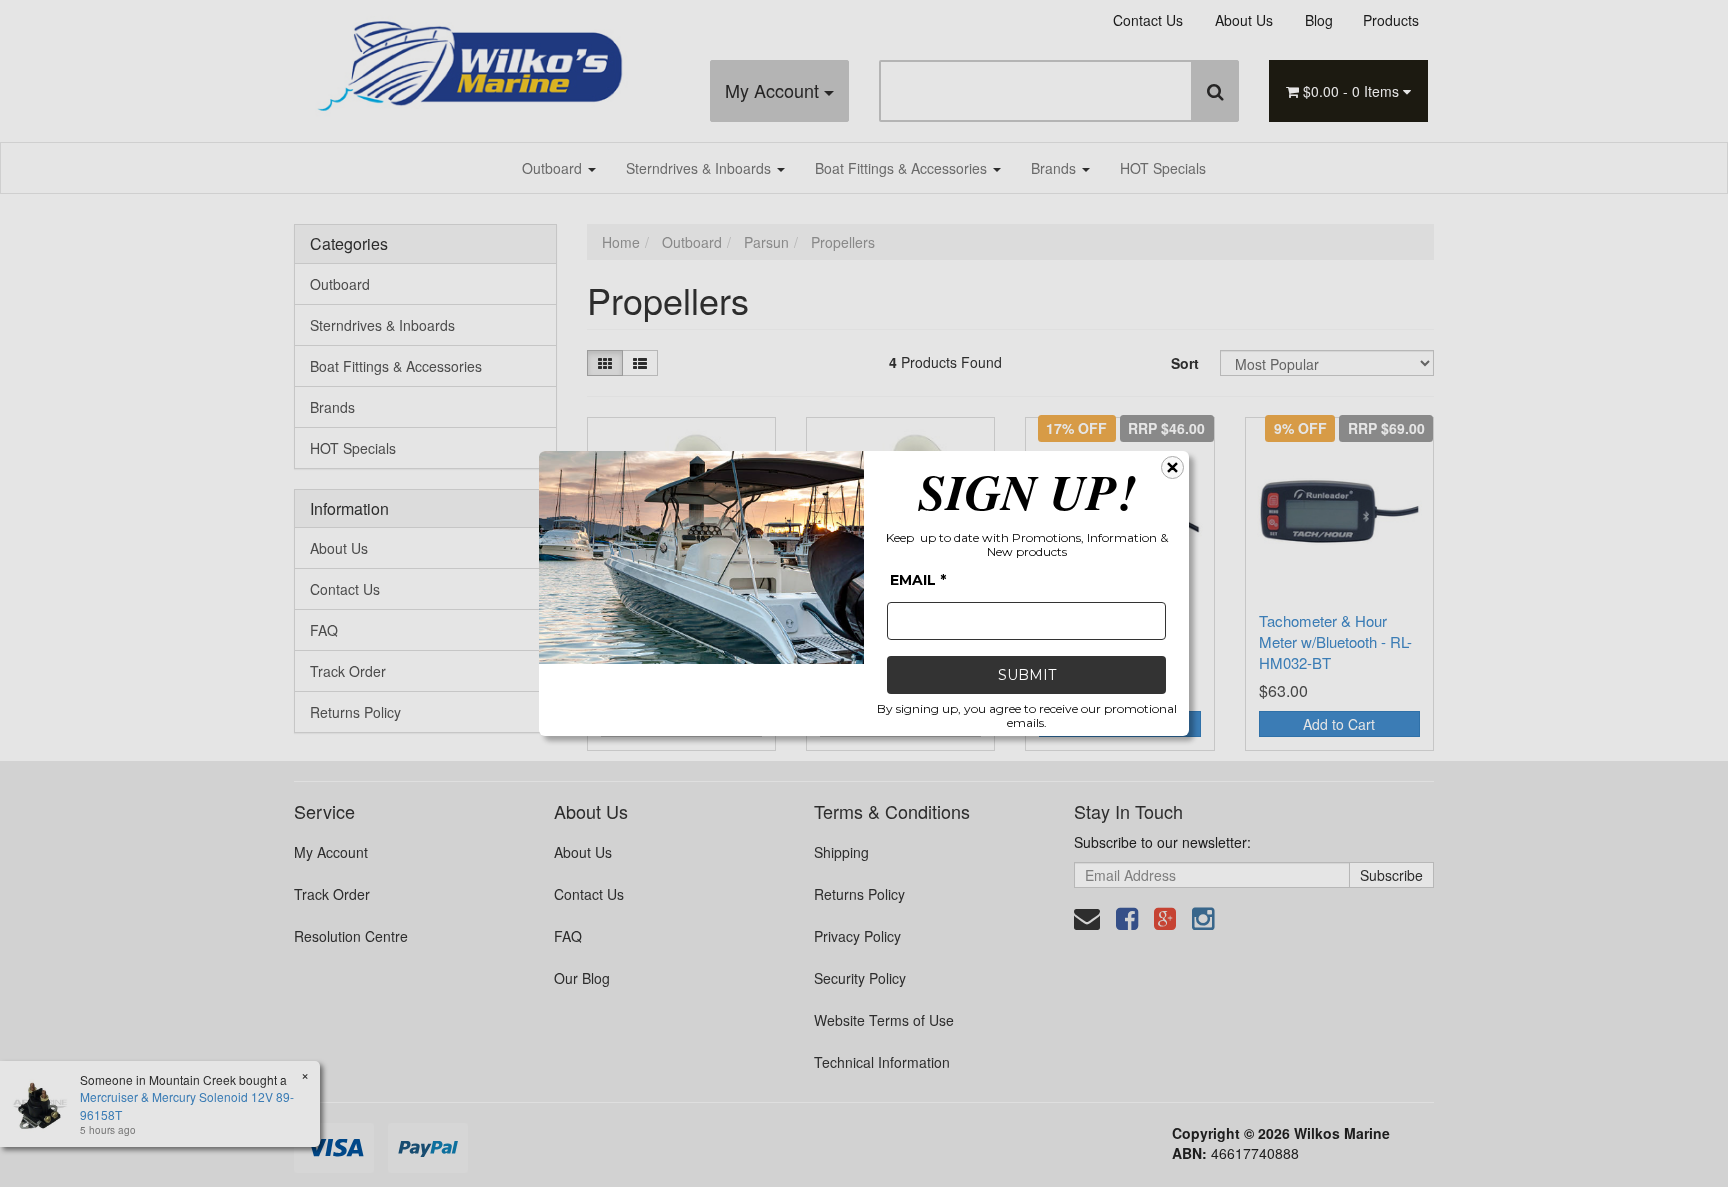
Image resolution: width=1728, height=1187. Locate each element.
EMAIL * (918, 580)
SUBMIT (1027, 675)
